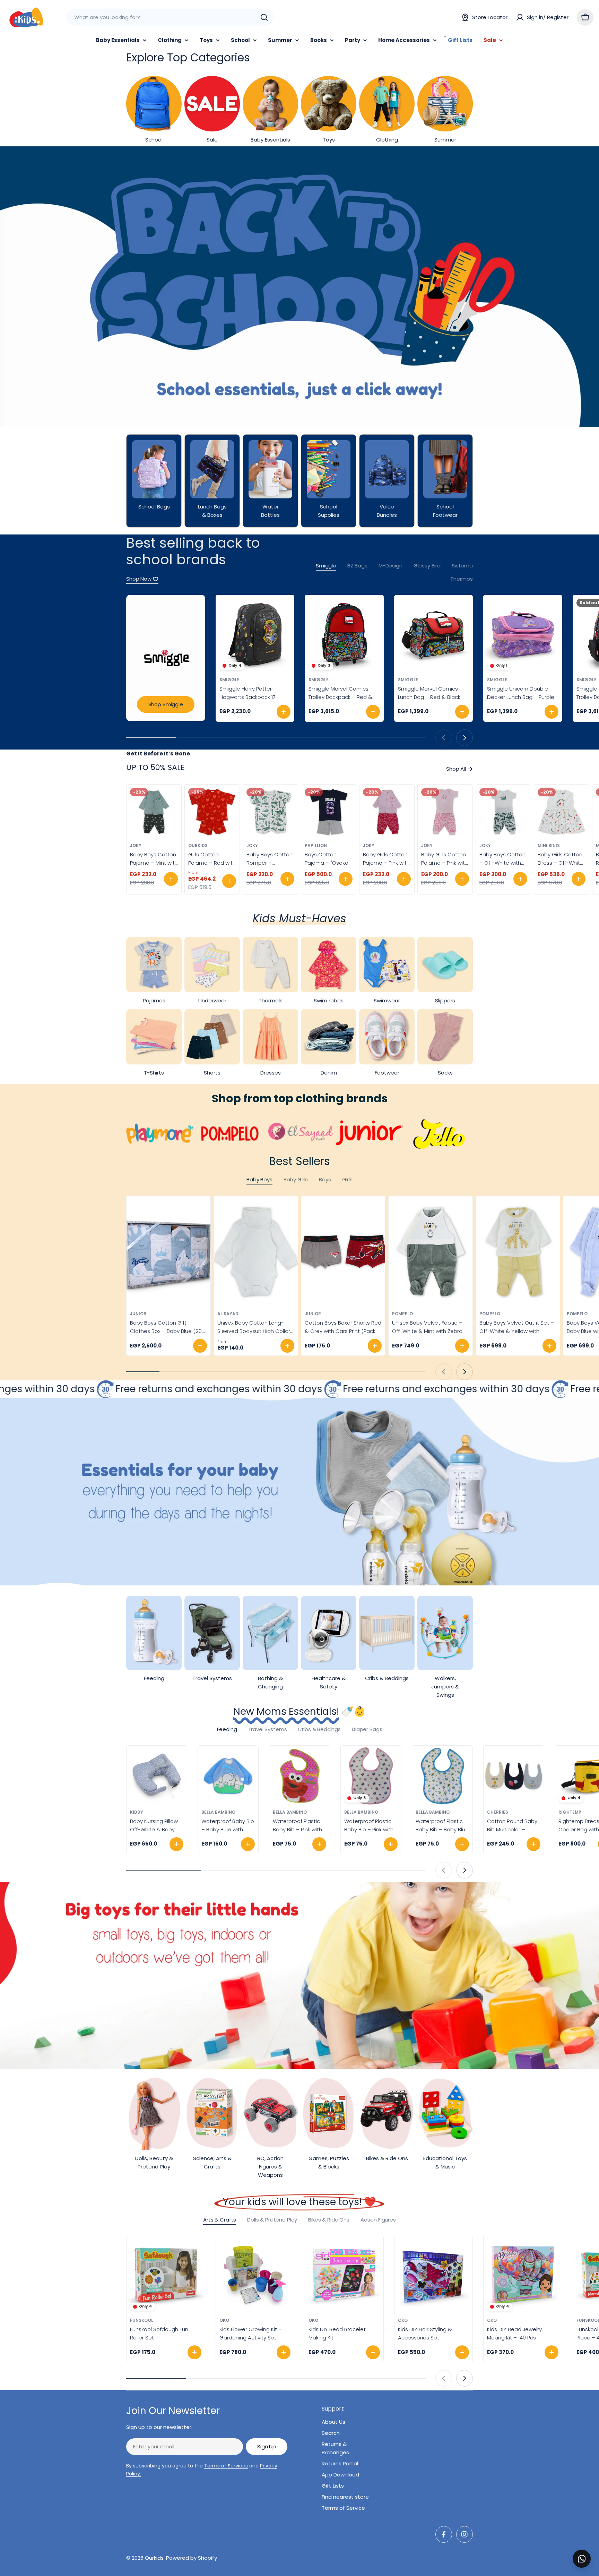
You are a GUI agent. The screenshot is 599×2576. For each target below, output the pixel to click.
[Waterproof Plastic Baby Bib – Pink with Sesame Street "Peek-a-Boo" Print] (299, 1776)
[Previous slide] (444, 738)
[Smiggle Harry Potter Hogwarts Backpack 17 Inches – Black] (255, 634)
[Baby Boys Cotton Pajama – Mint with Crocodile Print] (154, 812)
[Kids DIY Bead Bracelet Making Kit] (344, 2275)
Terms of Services (226, 2466)
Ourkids (198, 845)
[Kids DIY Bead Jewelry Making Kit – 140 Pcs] (523, 2275)
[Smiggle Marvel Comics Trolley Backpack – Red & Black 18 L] (344, 634)
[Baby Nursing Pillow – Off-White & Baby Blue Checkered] (157, 1776)
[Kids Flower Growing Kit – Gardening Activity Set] (255, 2275)
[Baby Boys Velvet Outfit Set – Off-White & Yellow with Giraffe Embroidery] (518, 1252)
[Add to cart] (284, 712)
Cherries (498, 1812)
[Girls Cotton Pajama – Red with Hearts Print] (212, 812)
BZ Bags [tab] (357, 566)
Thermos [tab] (462, 579)
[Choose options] (171, 879)
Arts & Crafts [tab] (220, 2220)
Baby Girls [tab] (296, 1179)
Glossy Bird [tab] (427, 566)
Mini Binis (549, 845)
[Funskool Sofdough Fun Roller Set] (166, 2275)
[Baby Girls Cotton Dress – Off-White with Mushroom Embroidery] (562, 812)
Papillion (316, 845)
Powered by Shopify (192, 2558)
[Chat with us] (582, 2559)
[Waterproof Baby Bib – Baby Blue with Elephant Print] (228, 1776)
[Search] (264, 17)
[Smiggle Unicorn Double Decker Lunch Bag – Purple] (523, 634)
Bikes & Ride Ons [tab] (329, 2220)
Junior (138, 1314)
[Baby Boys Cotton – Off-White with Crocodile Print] (503, 812)
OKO (224, 2320)
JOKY (136, 845)
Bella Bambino (218, 1812)
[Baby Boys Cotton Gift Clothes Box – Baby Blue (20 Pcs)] (168, 1252)
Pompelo (402, 1314)
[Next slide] (465, 738)
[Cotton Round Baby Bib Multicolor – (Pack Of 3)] (514, 1776)
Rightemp (570, 1812)
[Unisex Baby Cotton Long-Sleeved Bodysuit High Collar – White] (256, 1252)
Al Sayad (228, 1314)
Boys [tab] (325, 1179)
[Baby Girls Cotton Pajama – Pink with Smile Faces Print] (387, 812)
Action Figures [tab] (378, 2220)
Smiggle (229, 680)
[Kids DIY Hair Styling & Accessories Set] (434, 2275)
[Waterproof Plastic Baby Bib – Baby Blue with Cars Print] (442, 1776)
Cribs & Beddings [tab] (319, 1729)
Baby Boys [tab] (259, 1179)
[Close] (589, 2551)
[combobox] (170, 17)
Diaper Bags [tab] (367, 1729)
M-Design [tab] (390, 566)
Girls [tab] (347, 1179)
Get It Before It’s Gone (158, 754)
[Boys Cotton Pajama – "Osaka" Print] (329, 812)
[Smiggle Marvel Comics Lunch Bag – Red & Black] (434, 634)
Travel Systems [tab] (268, 1729)
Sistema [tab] (462, 566)
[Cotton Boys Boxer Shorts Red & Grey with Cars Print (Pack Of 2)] (343, 1252)
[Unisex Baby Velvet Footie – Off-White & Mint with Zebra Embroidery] (431, 1252)
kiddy (137, 1812)
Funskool (142, 2320)
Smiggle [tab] (326, 566)
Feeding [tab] (227, 1729)
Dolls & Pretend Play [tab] (272, 2220)
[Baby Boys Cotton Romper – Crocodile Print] (270, 812)
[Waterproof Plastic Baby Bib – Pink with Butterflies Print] (371, 1776)
